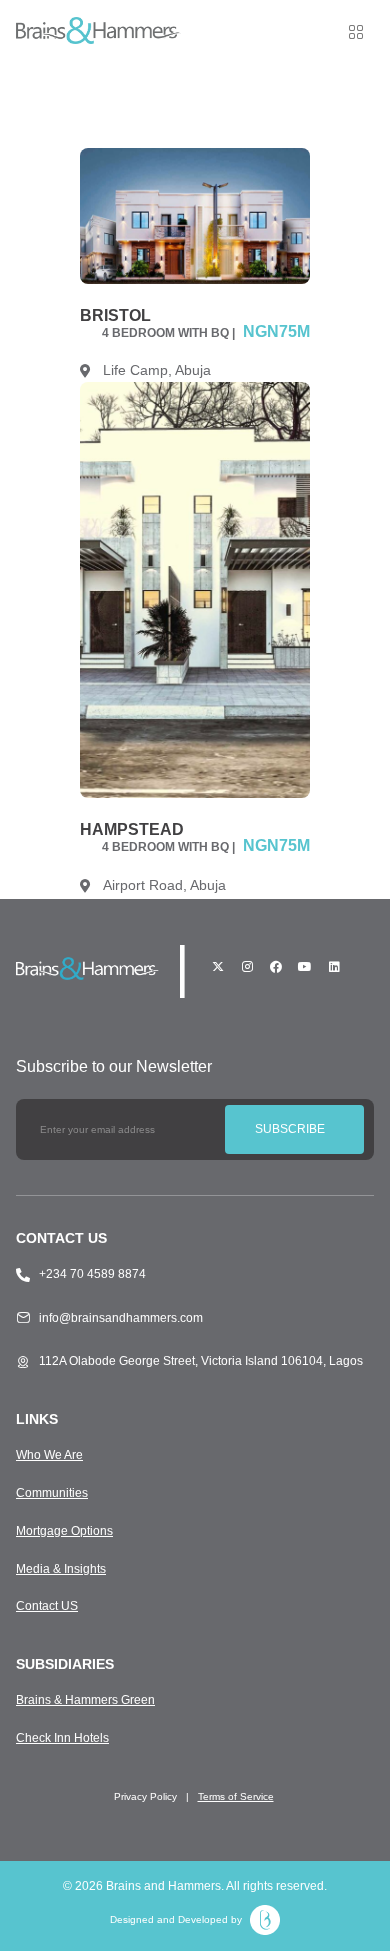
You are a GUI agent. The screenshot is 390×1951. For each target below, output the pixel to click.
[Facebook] (276, 967)
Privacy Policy (145, 1796)
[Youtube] (305, 967)
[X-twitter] (218, 967)
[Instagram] (247, 967)
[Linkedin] (334, 967)
